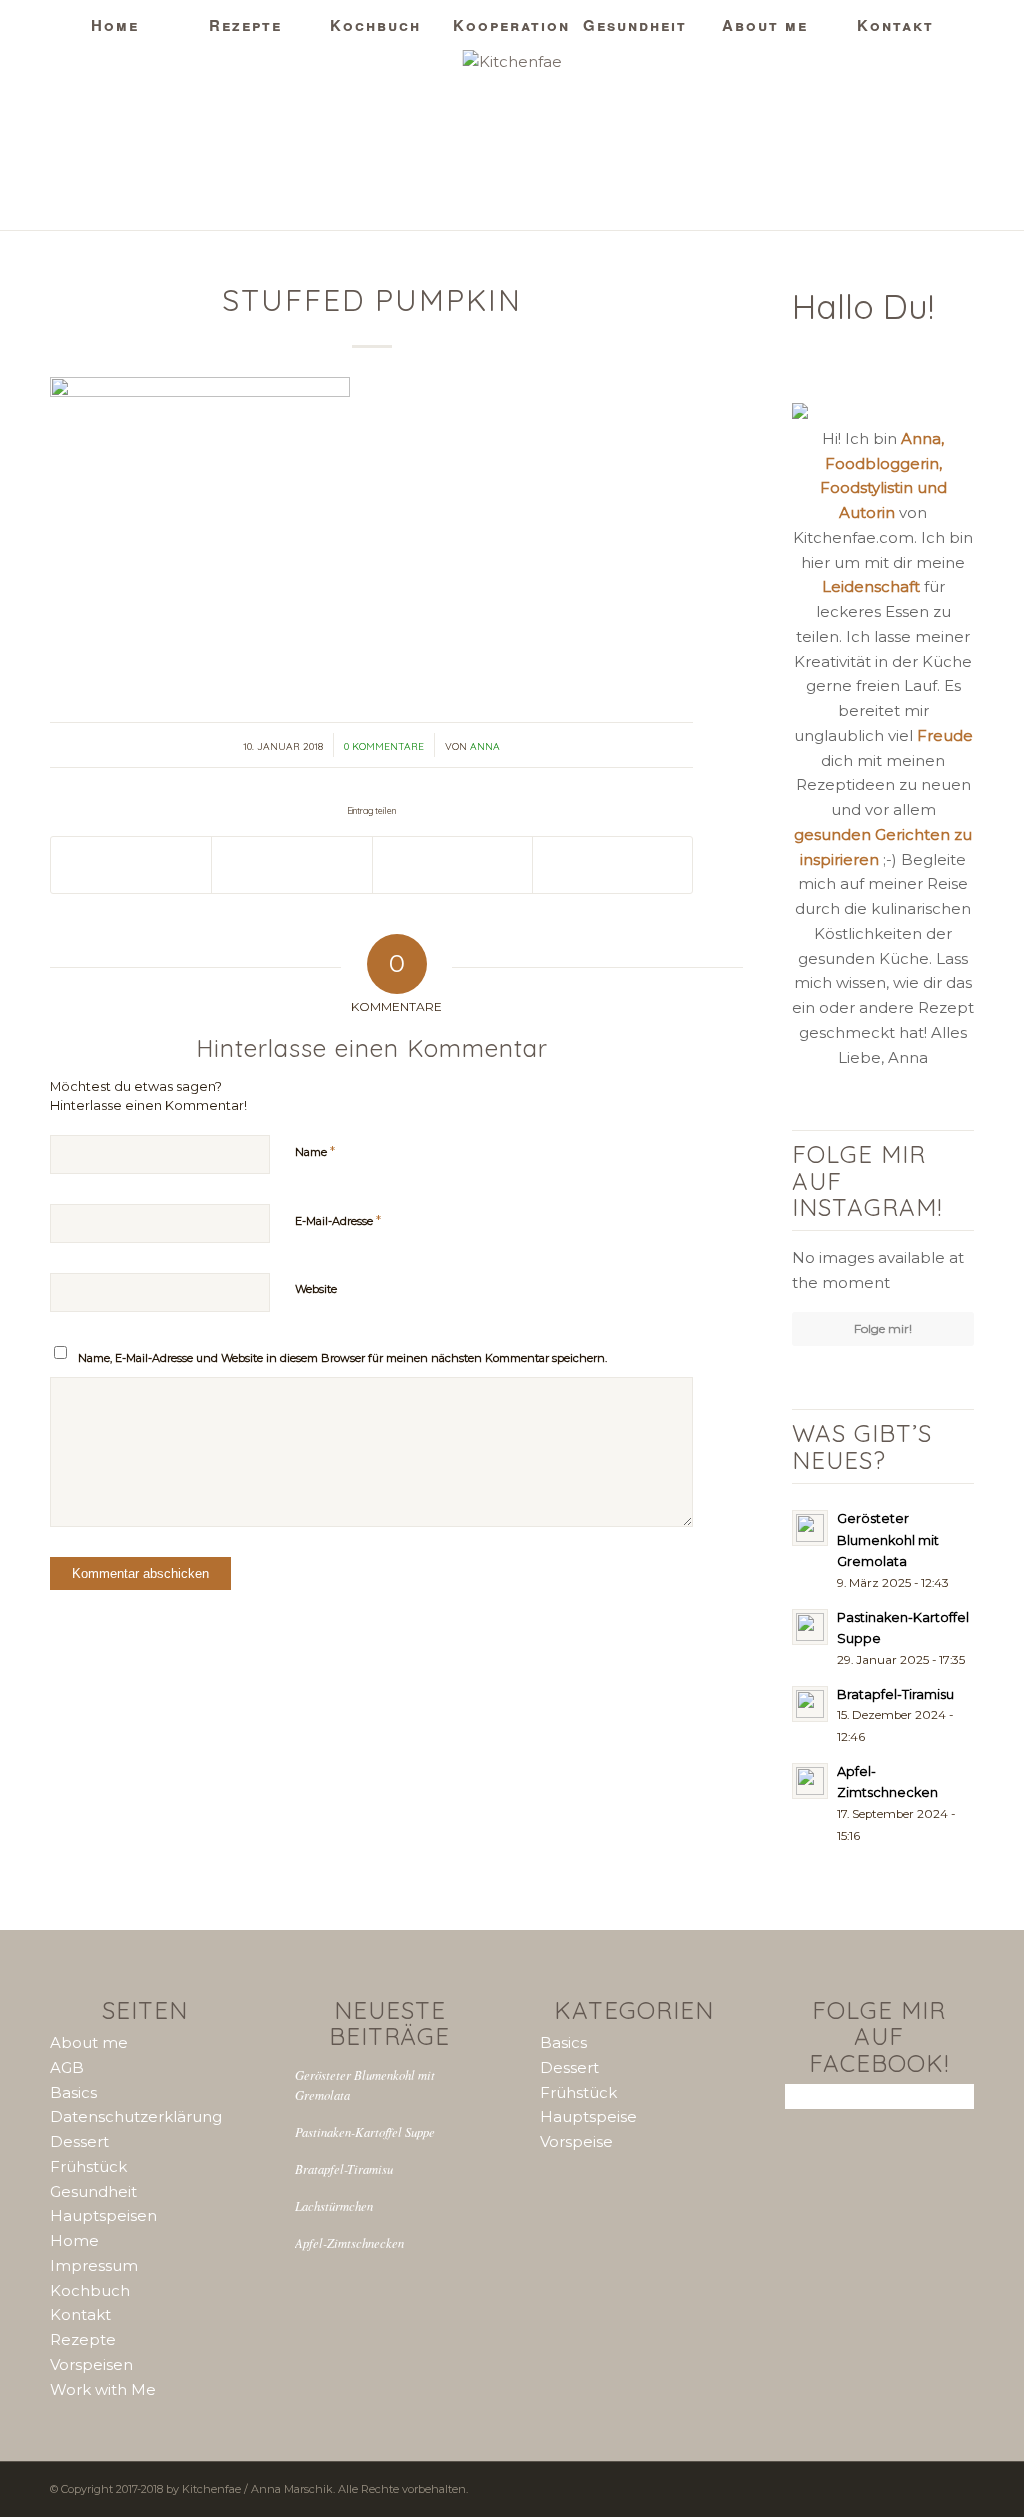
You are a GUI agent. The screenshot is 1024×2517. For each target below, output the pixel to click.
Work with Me (103, 2389)
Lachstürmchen (334, 2205)
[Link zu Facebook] (959, 140)
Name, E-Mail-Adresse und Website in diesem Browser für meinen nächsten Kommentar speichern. (342, 1358)
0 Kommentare (384, 746)
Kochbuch (90, 2290)
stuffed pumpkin (372, 300)
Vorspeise (576, 2141)
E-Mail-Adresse (338, 1220)
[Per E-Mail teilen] (612, 865)
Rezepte (83, 2339)
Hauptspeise (588, 2116)
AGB (67, 2067)
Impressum (94, 2265)
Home (74, 2240)
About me (89, 2042)
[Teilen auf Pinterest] (452, 865)
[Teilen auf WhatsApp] (291, 865)
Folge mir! (883, 1328)
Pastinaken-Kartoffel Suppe (365, 2131)
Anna (485, 746)
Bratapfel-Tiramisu (344, 2168)
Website (316, 1289)
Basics (73, 2092)
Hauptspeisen (103, 2215)
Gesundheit (93, 2191)
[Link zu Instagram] (899, 140)
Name (315, 1151)
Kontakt (80, 2314)
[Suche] (909, 75)
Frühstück (88, 2166)
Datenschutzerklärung (136, 2116)
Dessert (79, 2141)
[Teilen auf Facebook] (131, 865)
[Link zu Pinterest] (929, 140)
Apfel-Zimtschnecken (349, 2242)
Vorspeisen (91, 2364)
